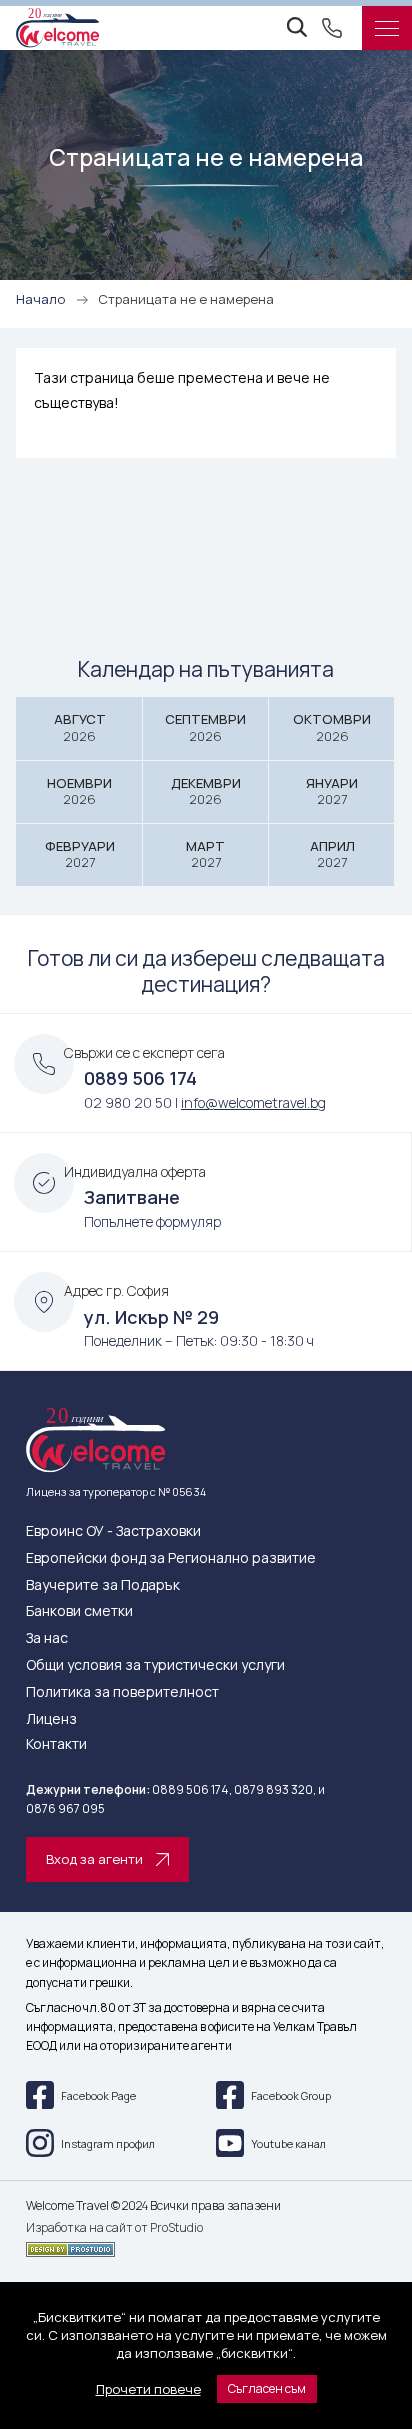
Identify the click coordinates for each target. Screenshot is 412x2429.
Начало (40, 299)
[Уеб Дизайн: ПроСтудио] (206, 2246)
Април (332, 854)
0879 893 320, (275, 1789)
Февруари (80, 854)
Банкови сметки (79, 1611)
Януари (332, 791)
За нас (47, 1638)
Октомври (332, 727)
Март (205, 854)
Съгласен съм (267, 2388)
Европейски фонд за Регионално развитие (171, 1558)
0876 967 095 (65, 1808)
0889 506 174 (140, 1078)
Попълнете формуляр (152, 1221)
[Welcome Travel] (57, 28)
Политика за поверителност (122, 1692)
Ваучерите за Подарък (103, 1585)
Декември (206, 791)
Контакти (56, 1744)
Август (80, 727)
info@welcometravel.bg (253, 1102)
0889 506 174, (192, 1789)
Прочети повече (148, 2389)
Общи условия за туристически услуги (155, 1665)
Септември (205, 727)
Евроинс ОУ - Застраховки (113, 1531)
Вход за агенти (94, 1859)
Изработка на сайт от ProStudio (114, 2228)
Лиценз (51, 1719)
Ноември (79, 791)
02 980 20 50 (128, 1102)
